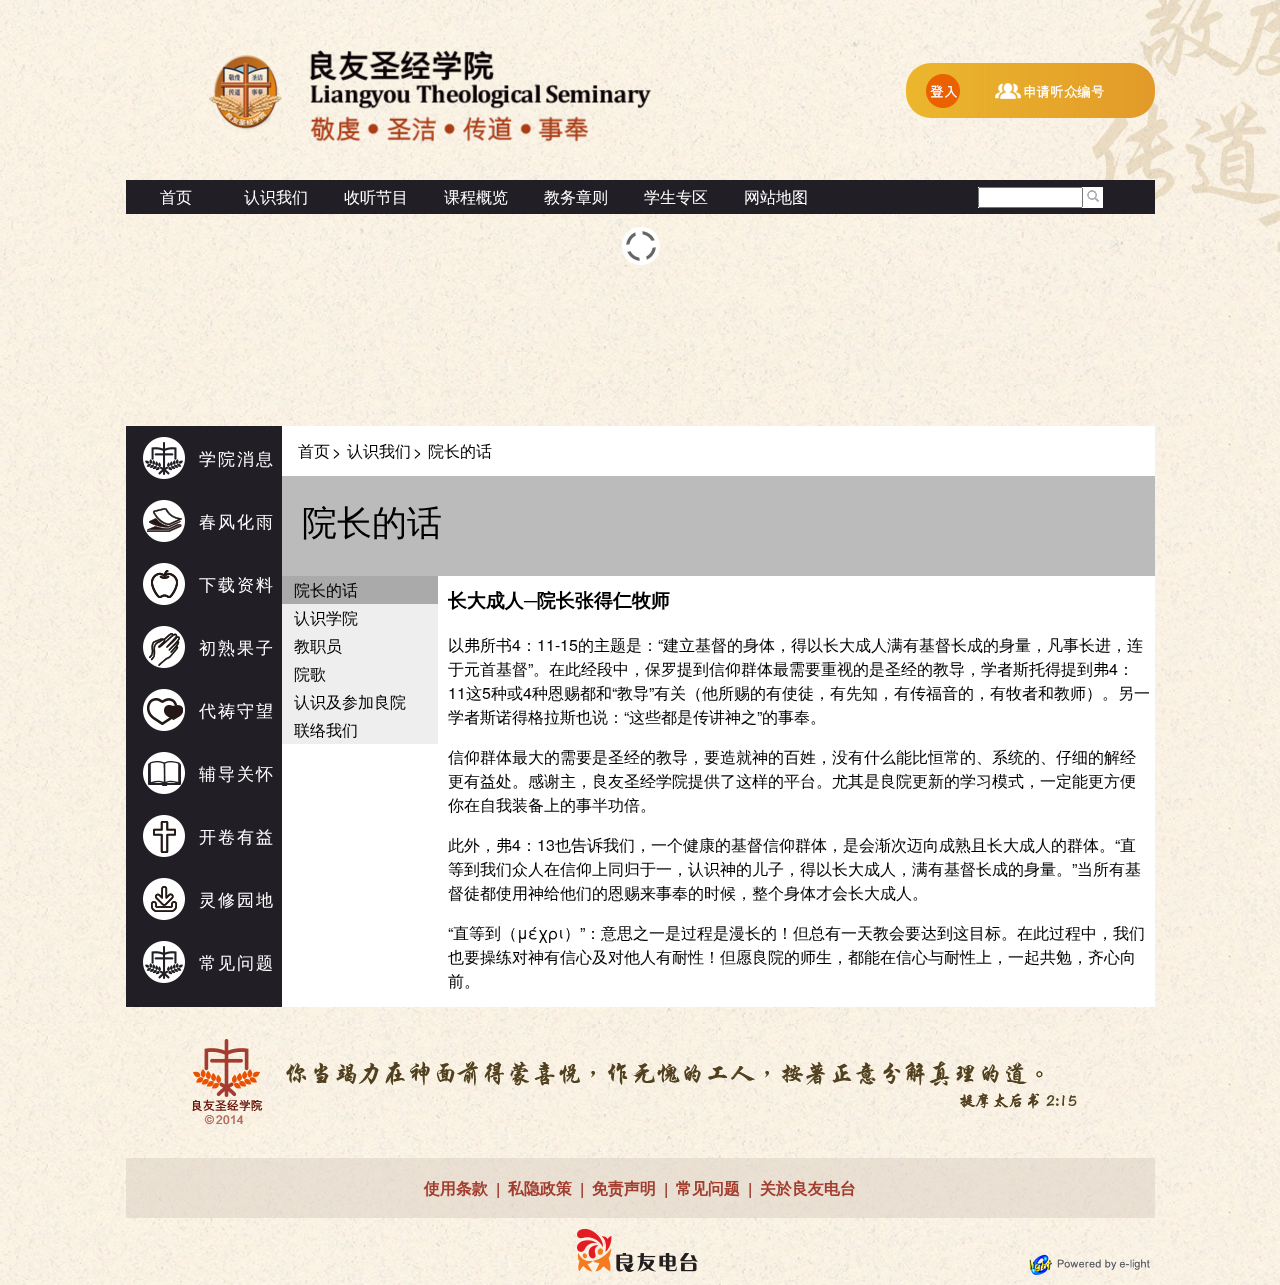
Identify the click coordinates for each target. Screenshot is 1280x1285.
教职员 (318, 645)
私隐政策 (540, 1187)
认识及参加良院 (350, 701)
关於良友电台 (808, 1187)
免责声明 (624, 1187)
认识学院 (326, 617)
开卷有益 (237, 835)
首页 (176, 196)
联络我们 (326, 729)
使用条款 (456, 1187)
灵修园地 (237, 898)
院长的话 (326, 589)
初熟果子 (237, 646)
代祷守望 (237, 709)
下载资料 (237, 583)
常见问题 (237, 961)
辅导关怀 (237, 772)
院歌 (310, 673)
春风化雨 (237, 520)
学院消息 (237, 457)
